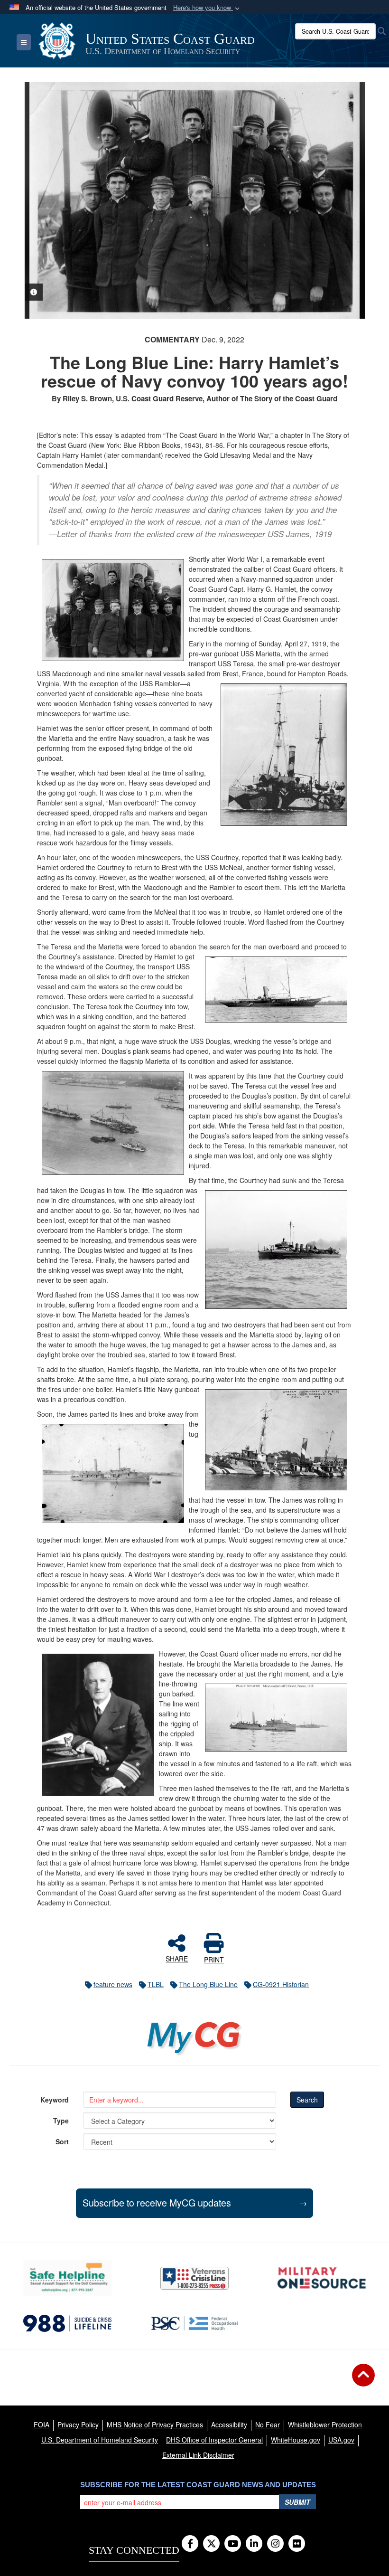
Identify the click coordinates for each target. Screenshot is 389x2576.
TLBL (156, 1984)
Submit (297, 2502)
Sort (62, 2141)
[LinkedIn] (254, 2544)
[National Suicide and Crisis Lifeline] (67, 2323)
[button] (207, 8)
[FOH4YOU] (194, 2323)
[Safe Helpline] (67, 2278)
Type (61, 2121)
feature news (113, 1984)
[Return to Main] (363, 2381)
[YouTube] (233, 2544)
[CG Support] (322, 2278)
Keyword (55, 2100)
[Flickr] (297, 2544)
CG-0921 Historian (281, 1984)
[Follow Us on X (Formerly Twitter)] (211, 2544)
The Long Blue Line (208, 1984)
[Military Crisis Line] (194, 2278)
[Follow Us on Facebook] (190, 2544)
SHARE (177, 1958)
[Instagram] (275, 2544)
